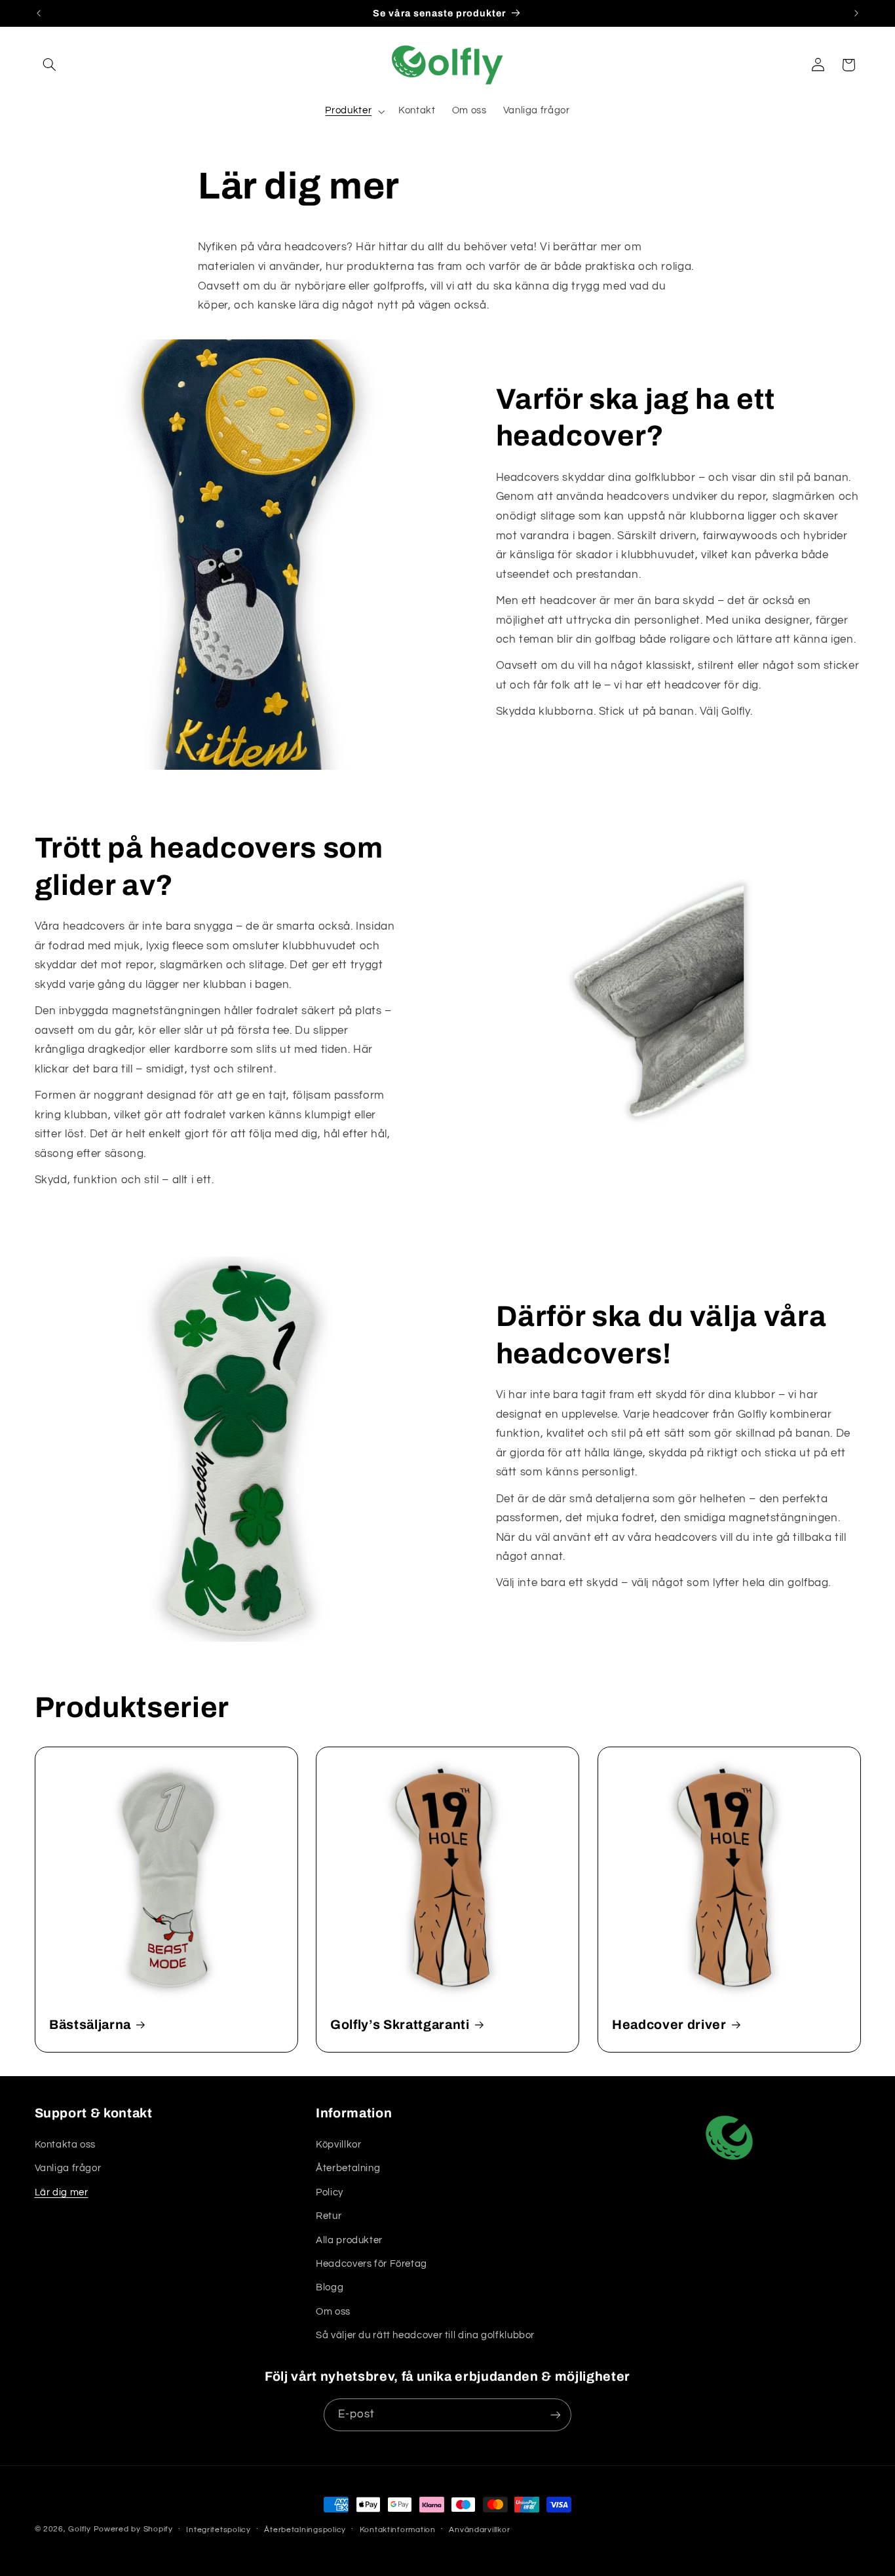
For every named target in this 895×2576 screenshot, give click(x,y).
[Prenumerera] (556, 2415)
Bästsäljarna (90, 2025)
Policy (330, 2192)
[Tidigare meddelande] (39, 13)
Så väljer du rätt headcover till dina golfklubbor (425, 2335)
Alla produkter (349, 2240)
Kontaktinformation (398, 2530)
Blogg (330, 2287)
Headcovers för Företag (371, 2264)
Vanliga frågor (68, 2168)
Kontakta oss (66, 2145)
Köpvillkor (338, 2145)
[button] (50, 65)
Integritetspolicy (219, 2530)
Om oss (333, 2312)
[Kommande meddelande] (856, 13)
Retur (329, 2216)
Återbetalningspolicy (305, 2530)
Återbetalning (348, 2168)
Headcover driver (669, 2025)
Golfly (81, 2529)
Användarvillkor (479, 2530)
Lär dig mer (62, 2192)
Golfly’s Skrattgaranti (400, 2025)
